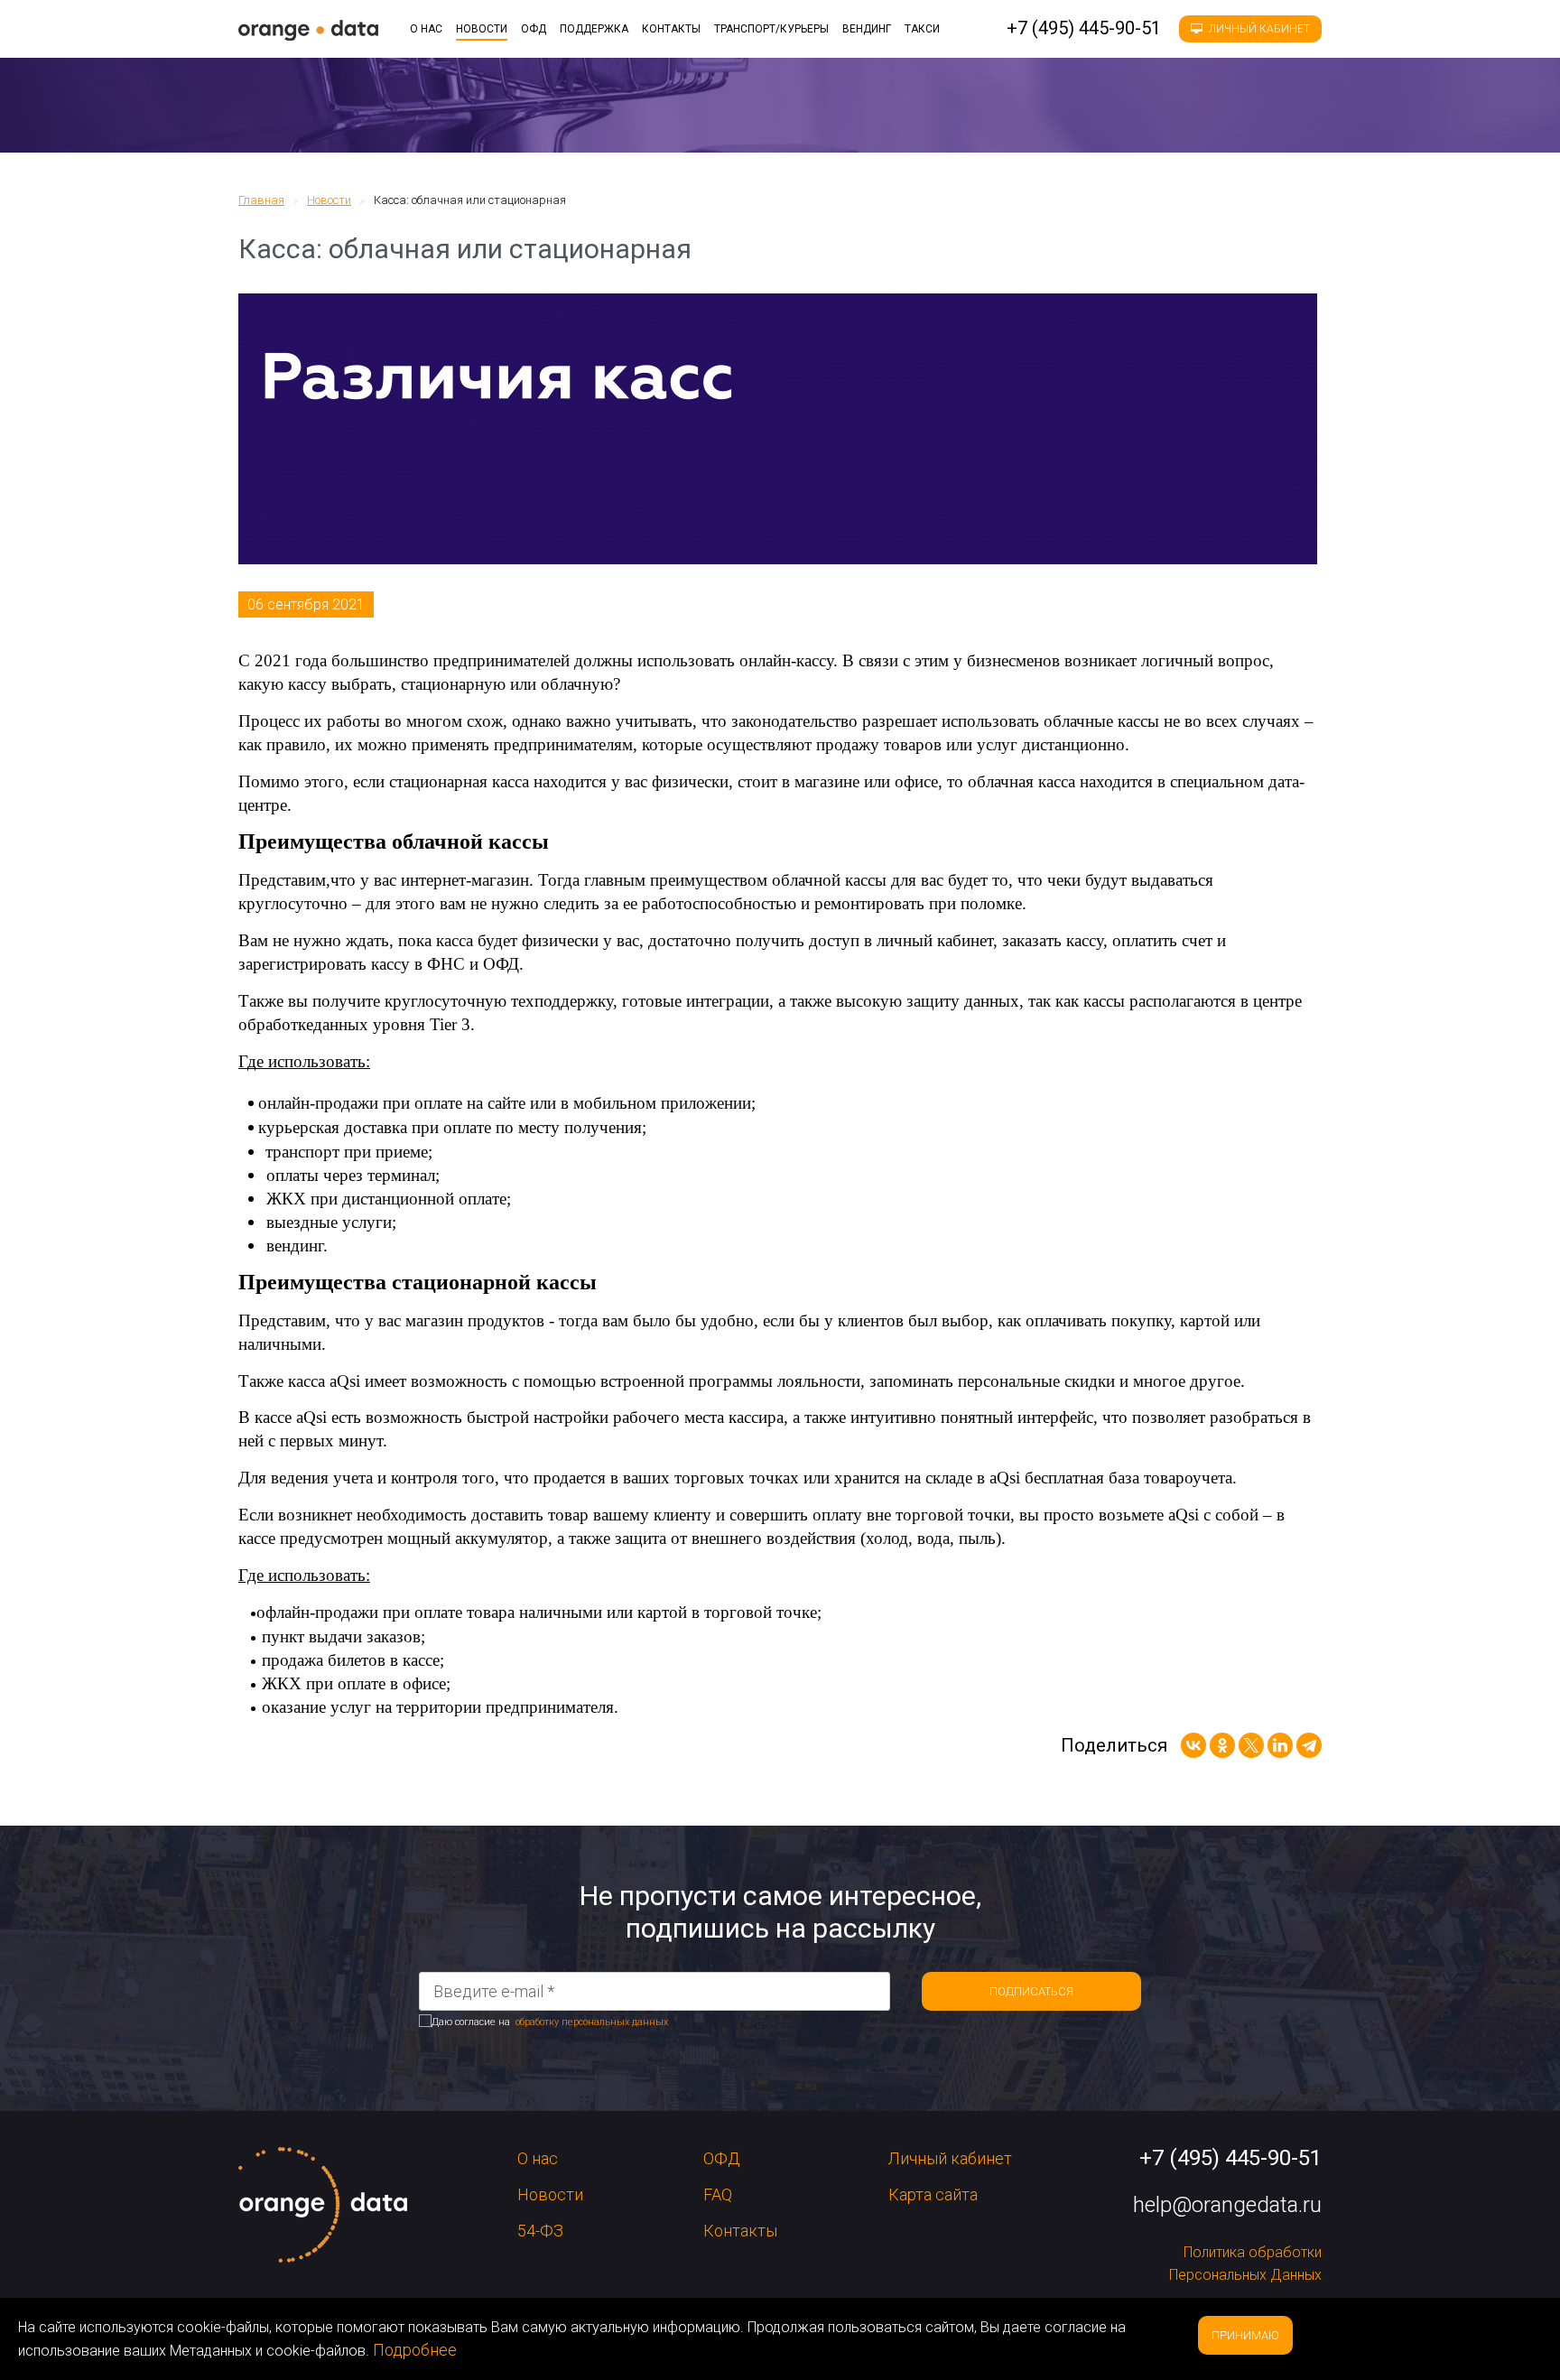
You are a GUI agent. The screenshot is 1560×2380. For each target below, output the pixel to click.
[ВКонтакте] (1193, 1745)
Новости (482, 29)
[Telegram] (1309, 1745)
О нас (426, 29)
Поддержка (594, 29)
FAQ (718, 2194)
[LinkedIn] (1280, 1745)
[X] (1251, 1745)
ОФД (534, 29)
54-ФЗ (540, 2231)
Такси (922, 29)
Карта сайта (933, 2194)
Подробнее (415, 2350)
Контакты (671, 29)
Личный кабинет (1258, 29)
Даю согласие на (550, 2022)
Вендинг (867, 29)
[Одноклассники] (1222, 1745)
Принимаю (1245, 2335)
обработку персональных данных (592, 2022)
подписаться (1031, 1991)
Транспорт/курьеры (771, 29)
